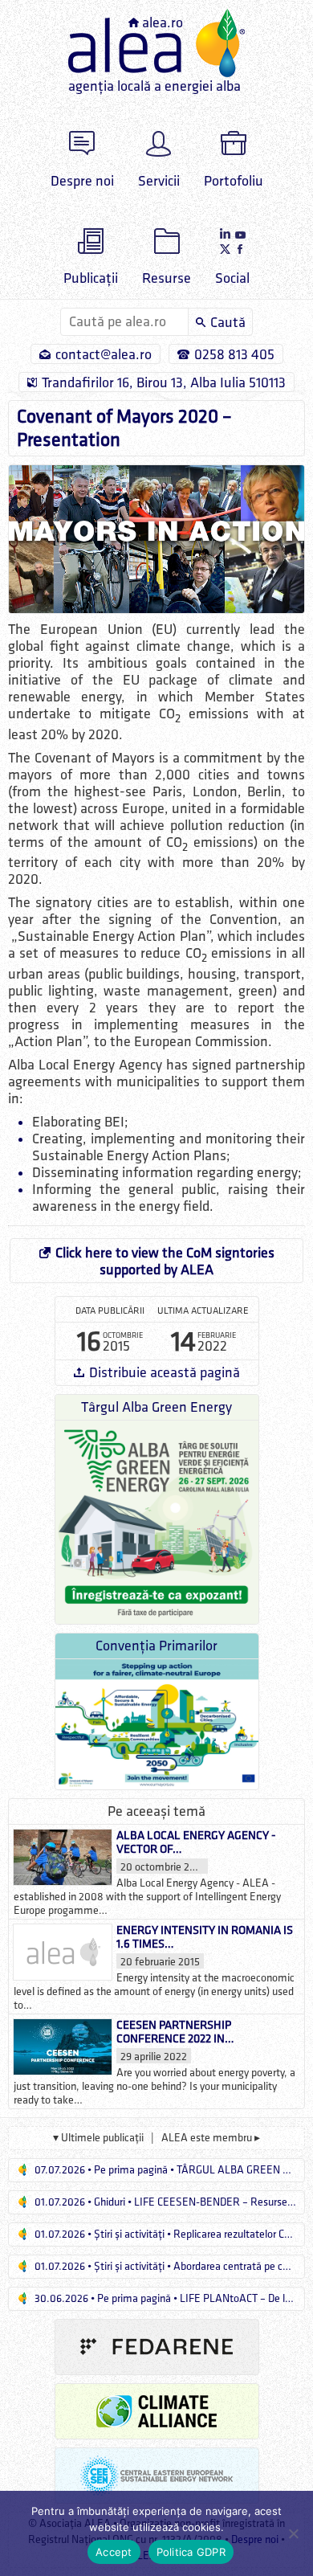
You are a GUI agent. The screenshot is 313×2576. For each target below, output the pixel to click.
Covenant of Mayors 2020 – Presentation (124, 428)
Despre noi (82, 181)
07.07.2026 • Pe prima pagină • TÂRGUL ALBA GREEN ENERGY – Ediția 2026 (169, 2170)
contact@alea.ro (104, 355)
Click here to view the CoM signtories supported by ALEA (165, 1261)
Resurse (167, 278)
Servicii (159, 181)
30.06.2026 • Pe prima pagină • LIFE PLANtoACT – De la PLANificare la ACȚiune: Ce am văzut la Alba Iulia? (169, 2298)
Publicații (91, 278)
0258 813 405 (234, 355)
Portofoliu (234, 181)
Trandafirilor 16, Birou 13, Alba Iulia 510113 (164, 383)
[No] (293, 2533)
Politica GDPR (191, 2552)
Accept (114, 2552)
